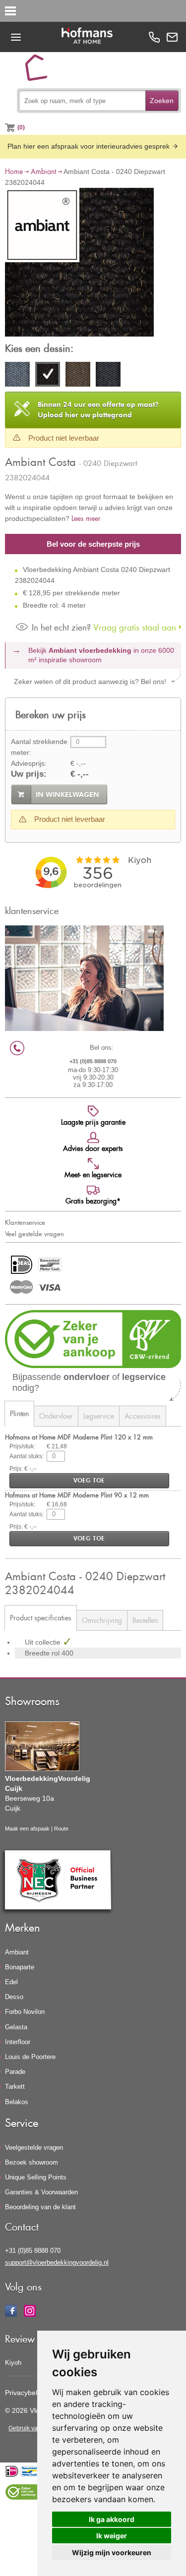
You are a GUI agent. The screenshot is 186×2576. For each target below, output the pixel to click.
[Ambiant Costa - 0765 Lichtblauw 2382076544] (108, 376)
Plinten (19, 1413)
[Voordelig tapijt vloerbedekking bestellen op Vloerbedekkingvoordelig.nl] (40, 71)
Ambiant (43, 171)
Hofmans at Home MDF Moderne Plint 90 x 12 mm (77, 1495)
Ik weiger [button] (112, 2536)
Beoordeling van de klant (40, 2207)
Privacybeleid (26, 2393)
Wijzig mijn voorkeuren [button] (112, 2552)
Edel (11, 1982)
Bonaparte (20, 1967)
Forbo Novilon (25, 2012)
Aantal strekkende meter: (39, 747)
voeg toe (89, 1480)
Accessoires (143, 1416)
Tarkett (15, 2087)
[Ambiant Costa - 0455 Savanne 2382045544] (78, 376)
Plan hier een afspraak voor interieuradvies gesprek (90, 146)
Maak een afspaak (27, 1829)
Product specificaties (41, 1618)
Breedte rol (43, 1653)
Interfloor (18, 2042)
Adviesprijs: (29, 763)
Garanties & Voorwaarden (41, 2192)
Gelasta (16, 2027)
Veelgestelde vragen (34, 2147)
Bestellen (145, 1620)
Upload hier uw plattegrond (98, 410)
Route (61, 1829)
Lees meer (86, 518)
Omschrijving (102, 1620)
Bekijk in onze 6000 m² (101, 655)
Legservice (99, 1416)
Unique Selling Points (36, 2177)
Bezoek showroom (31, 2162)
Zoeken (162, 101)
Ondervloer (56, 1416)
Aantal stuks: (27, 1456)
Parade (15, 2072)
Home (14, 171)
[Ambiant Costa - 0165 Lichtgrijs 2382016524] (17, 376)
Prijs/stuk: (22, 1446)
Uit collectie (44, 1642)
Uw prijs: (29, 774)
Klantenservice (25, 1222)
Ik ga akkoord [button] (112, 2519)
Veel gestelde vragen (34, 1234)
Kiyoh (13, 2363)
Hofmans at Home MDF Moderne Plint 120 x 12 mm (79, 1437)
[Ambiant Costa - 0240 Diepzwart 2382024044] (79, 264)
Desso (14, 1997)
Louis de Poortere (30, 2057)
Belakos (17, 2102)
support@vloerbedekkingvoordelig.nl (57, 2262)
